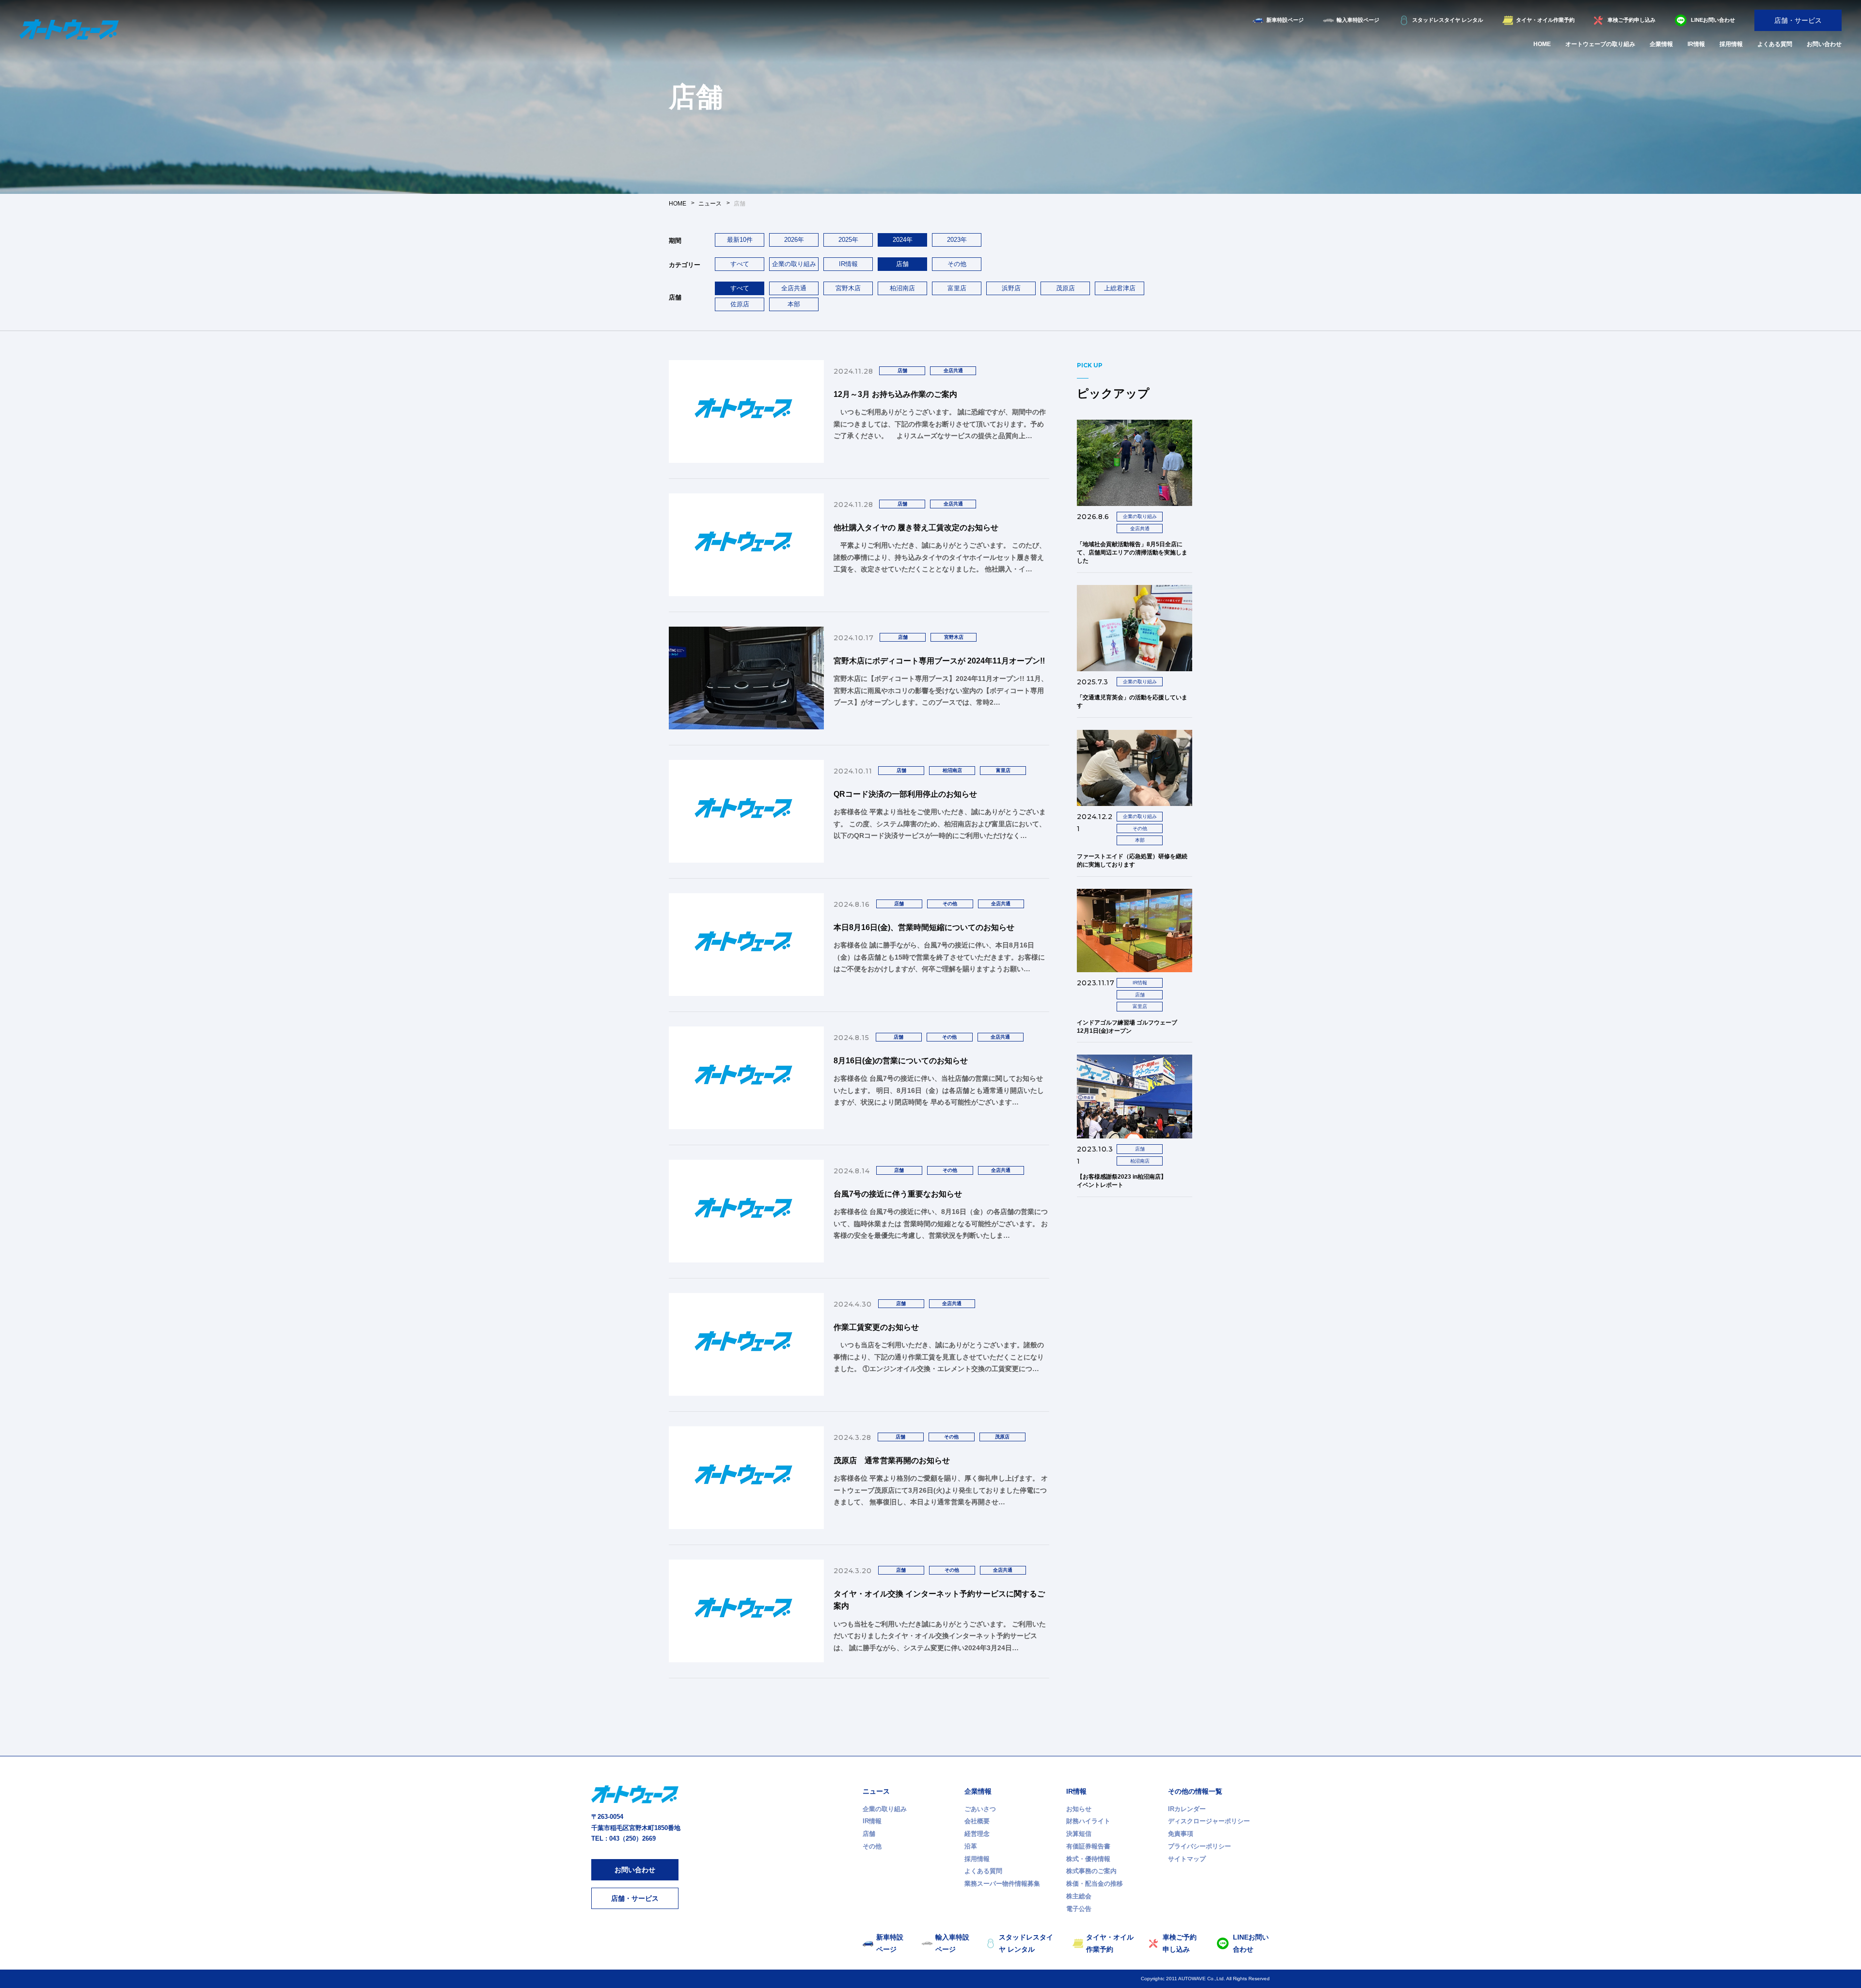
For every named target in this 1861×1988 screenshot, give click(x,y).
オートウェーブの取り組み (1600, 44)
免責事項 (1181, 1834)
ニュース (876, 1791)
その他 (957, 264)
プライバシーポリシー (1199, 1846)
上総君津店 (1120, 288)
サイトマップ (1187, 1859)
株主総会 (1079, 1896)
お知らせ (1079, 1809)
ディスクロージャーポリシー (1209, 1821)
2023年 (957, 240)
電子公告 (1079, 1909)
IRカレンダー (1187, 1809)
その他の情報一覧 (1195, 1791)
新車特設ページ (1285, 20)
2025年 (848, 240)
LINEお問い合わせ (1713, 20)
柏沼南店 (902, 288)
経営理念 (977, 1834)
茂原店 (1065, 288)
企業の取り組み (794, 264)
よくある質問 (1775, 44)
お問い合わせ (1824, 44)
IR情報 (1696, 44)
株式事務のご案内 (1091, 1871)
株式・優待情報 (1088, 1859)
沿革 (971, 1846)
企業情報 (1661, 44)
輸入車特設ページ (1358, 20)
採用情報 (1731, 44)
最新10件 (740, 240)
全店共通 (794, 288)
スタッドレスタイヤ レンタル (1448, 20)
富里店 (957, 288)
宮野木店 (848, 288)
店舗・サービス (1798, 20)
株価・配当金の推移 (1095, 1884)
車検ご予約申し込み (1632, 20)
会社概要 (977, 1821)
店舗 (869, 1834)
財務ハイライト (1088, 1821)
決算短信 (1079, 1834)
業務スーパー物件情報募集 (1002, 1884)
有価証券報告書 (1088, 1846)
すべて (740, 264)
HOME (1542, 44)
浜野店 (1011, 288)
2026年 (794, 240)
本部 (794, 304)
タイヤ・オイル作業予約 (1545, 20)
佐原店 (740, 304)
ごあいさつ (980, 1809)
